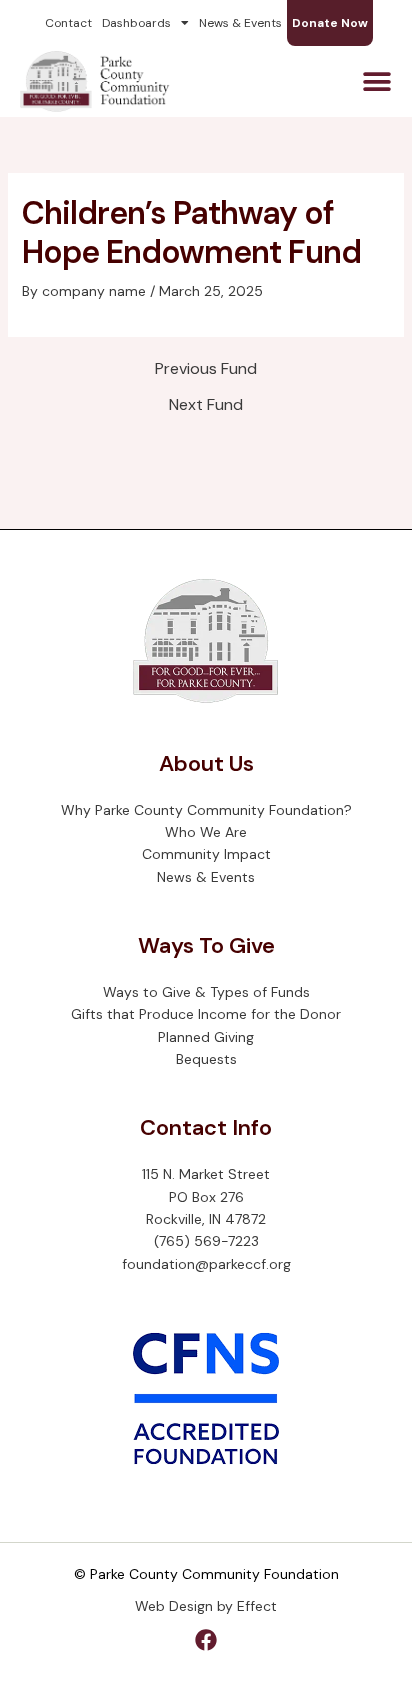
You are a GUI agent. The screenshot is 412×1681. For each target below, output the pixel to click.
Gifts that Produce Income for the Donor (206, 1014)
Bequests (206, 1059)
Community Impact (206, 854)
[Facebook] (206, 1640)
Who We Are (206, 832)
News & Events (240, 23)
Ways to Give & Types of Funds (206, 992)
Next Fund (206, 405)
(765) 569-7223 (206, 1241)
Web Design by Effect (206, 1606)
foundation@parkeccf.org (206, 1264)
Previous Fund (206, 369)
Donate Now (330, 23)
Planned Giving (206, 1037)
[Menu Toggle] (377, 82)
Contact (68, 23)
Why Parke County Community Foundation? (206, 810)
